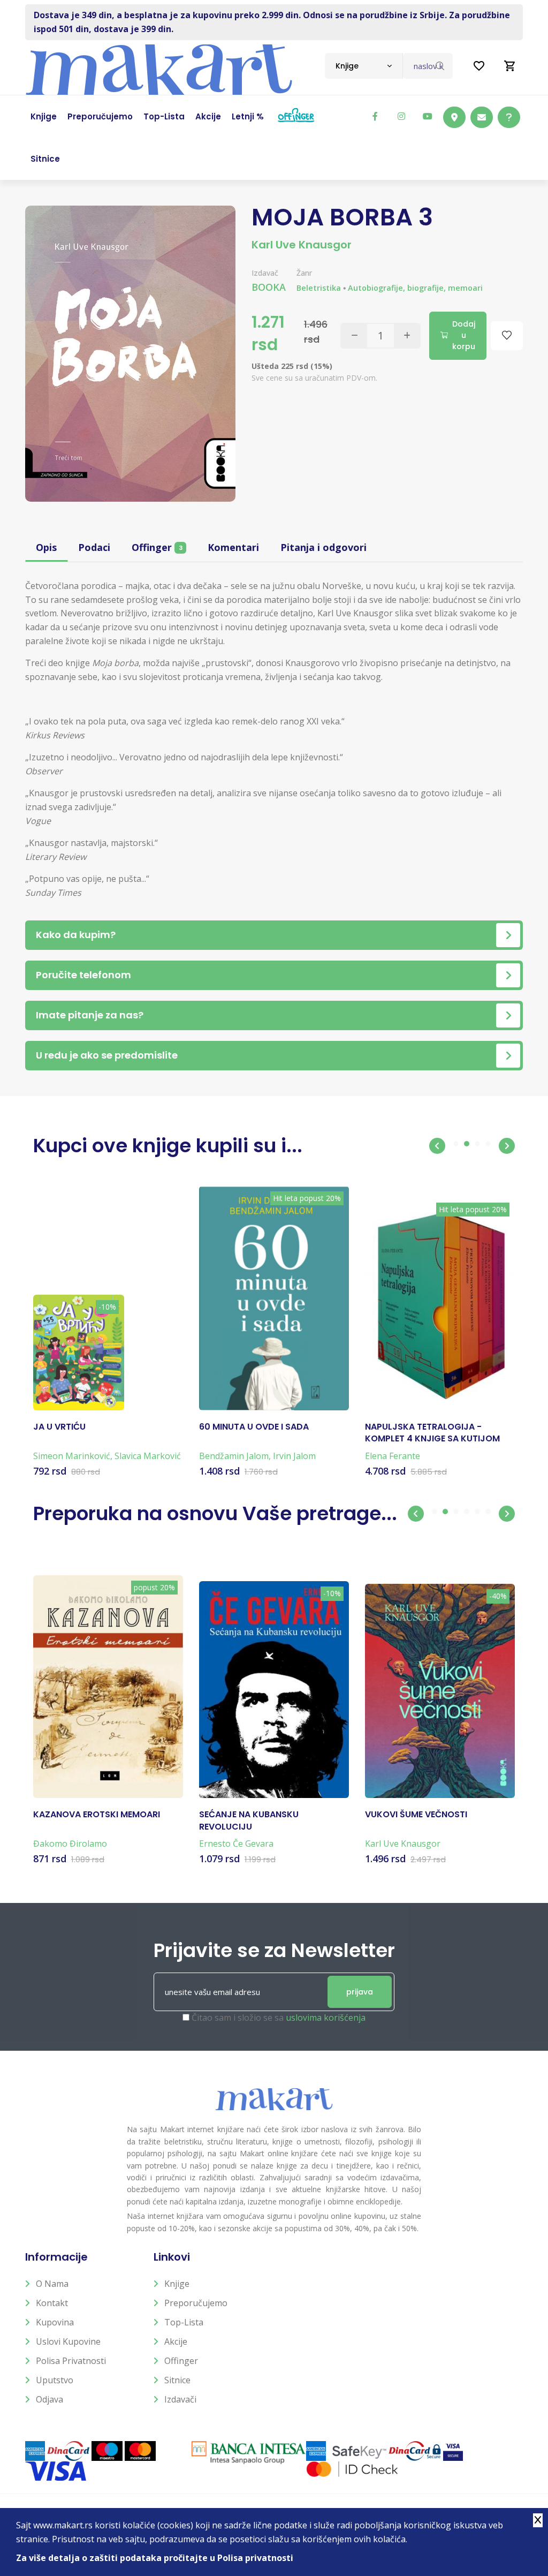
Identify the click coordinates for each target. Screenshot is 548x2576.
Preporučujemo (196, 2303)
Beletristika (319, 288)
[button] (437, 1146)
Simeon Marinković (72, 1456)
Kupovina (55, 2322)
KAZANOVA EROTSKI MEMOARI (97, 1815)
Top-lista (184, 2322)
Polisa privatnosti (71, 2361)
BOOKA (269, 287)
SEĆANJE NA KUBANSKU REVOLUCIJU (249, 1820)
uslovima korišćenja (326, 2018)
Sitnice (177, 2380)
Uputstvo (55, 2380)
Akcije (176, 2341)
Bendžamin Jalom (234, 1456)
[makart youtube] (428, 116)
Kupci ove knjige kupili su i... (168, 1146)
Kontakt (52, 2303)
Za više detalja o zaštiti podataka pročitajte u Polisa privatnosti (155, 2558)
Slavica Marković (148, 1456)
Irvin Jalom (294, 1456)
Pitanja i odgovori (324, 547)
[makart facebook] (375, 116)
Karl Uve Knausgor (302, 245)
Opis (46, 547)
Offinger (157, 547)
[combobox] (364, 66)
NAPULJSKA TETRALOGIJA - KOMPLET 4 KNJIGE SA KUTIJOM (432, 1433)
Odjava (50, 2399)
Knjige (177, 2284)
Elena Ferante (393, 1456)
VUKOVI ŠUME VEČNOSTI (416, 1815)
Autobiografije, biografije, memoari (415, 288)
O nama (52, 2284)
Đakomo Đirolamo (70, 1844)
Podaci (94, 547)
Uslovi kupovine (68, 2341)
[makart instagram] (401, 116)
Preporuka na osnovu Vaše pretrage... (215, 1513)
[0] (510, 66)
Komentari (233, 547)
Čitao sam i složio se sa (279, 2018)
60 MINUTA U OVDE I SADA (254, 1427)
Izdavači (180, 2399)
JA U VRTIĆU (59, 1427)
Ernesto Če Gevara (236, 1844)
